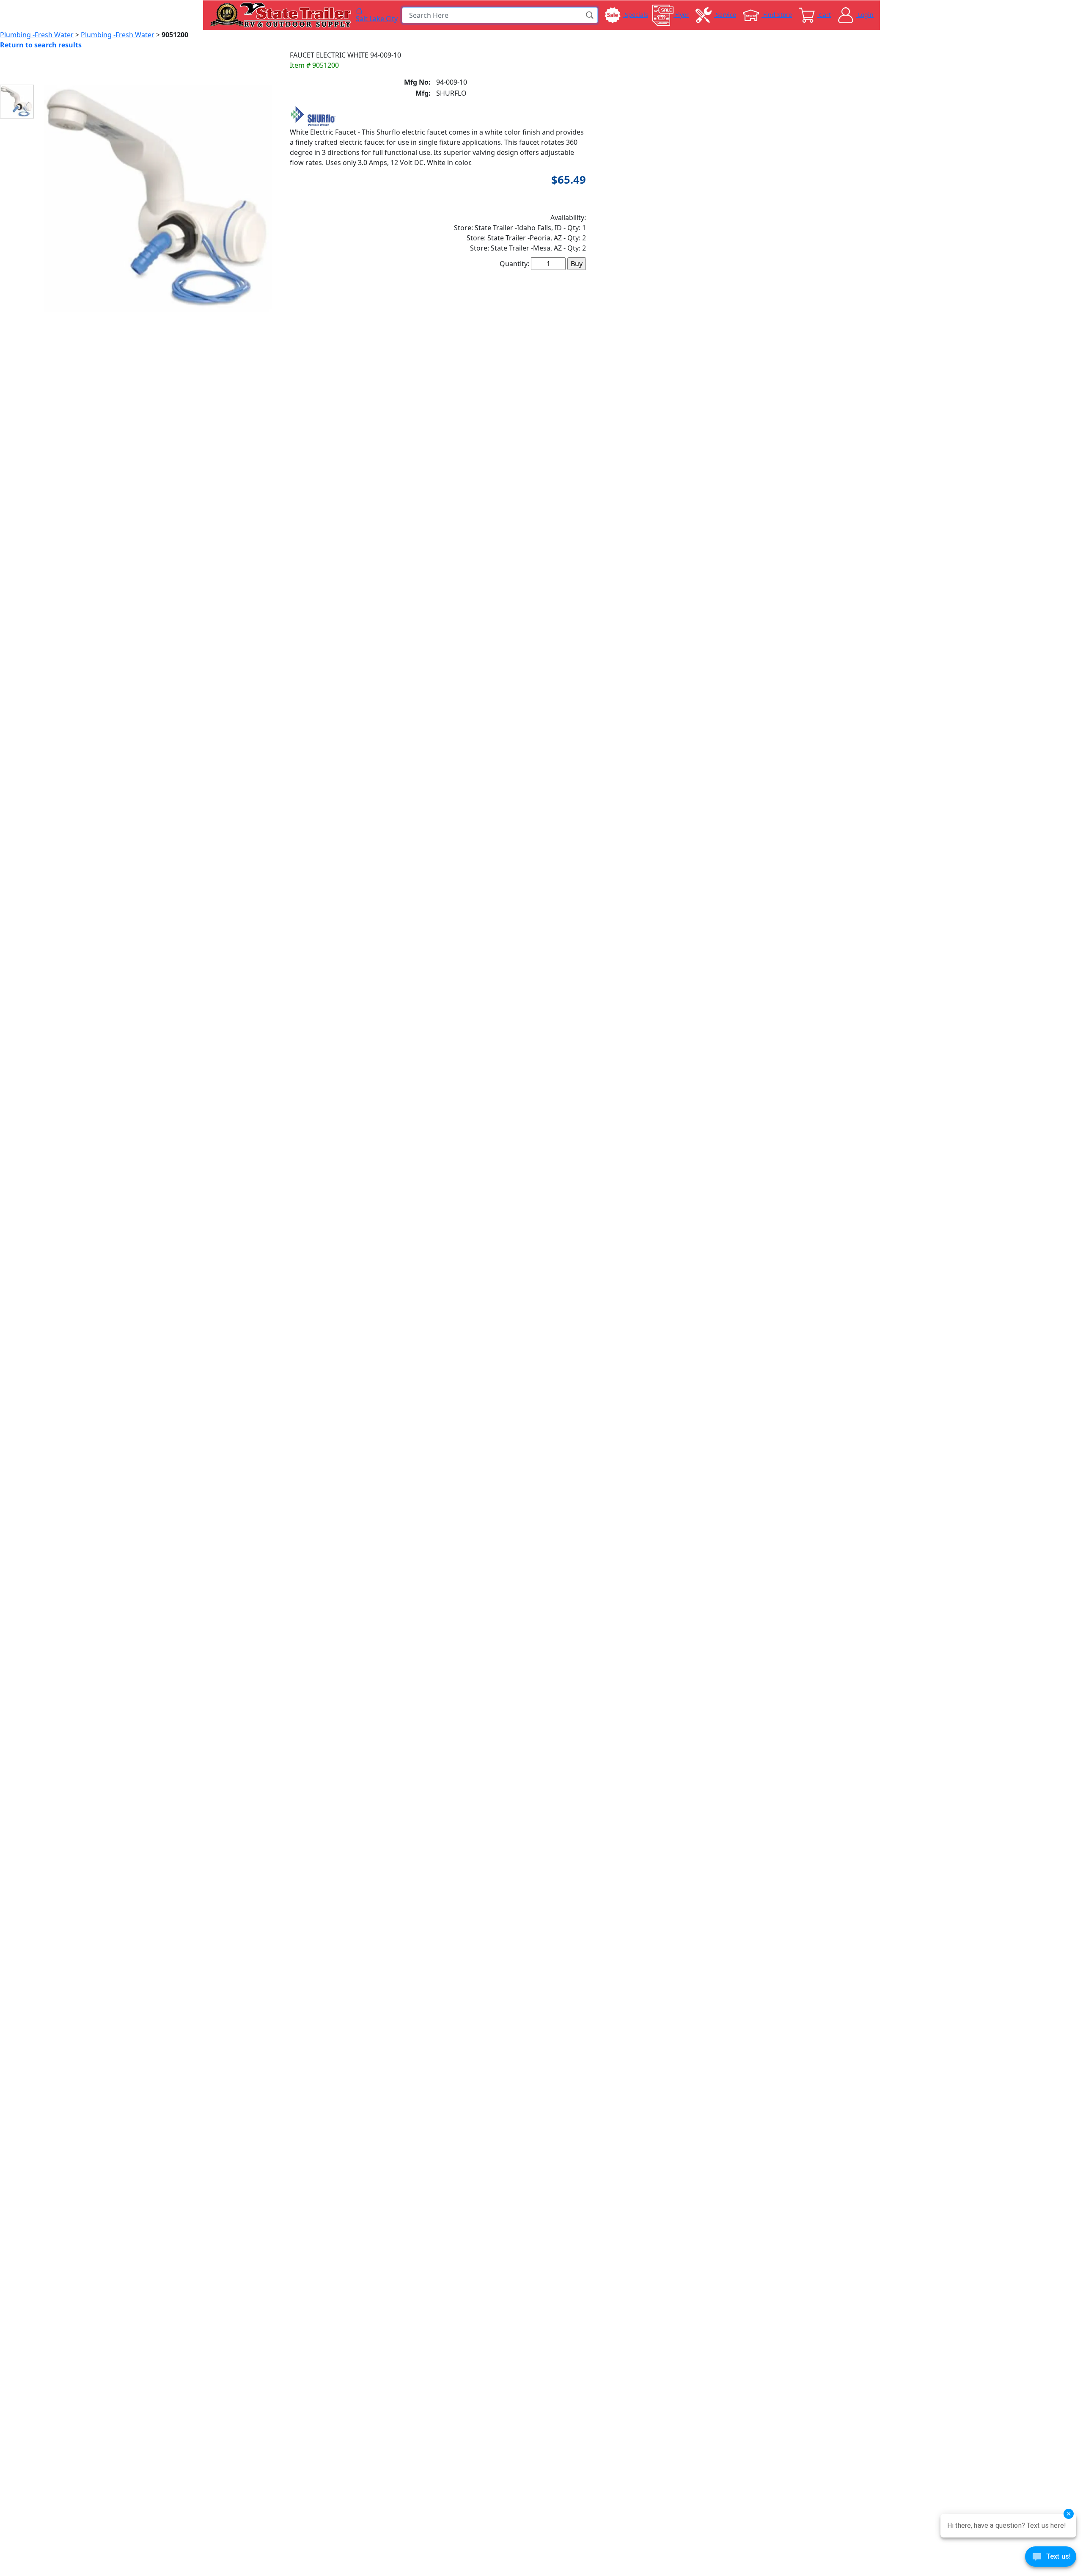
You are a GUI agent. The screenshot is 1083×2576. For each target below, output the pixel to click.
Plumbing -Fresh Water (37, 35)
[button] (590, 15)
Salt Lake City (377, 18)
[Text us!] (1051, 2559)
